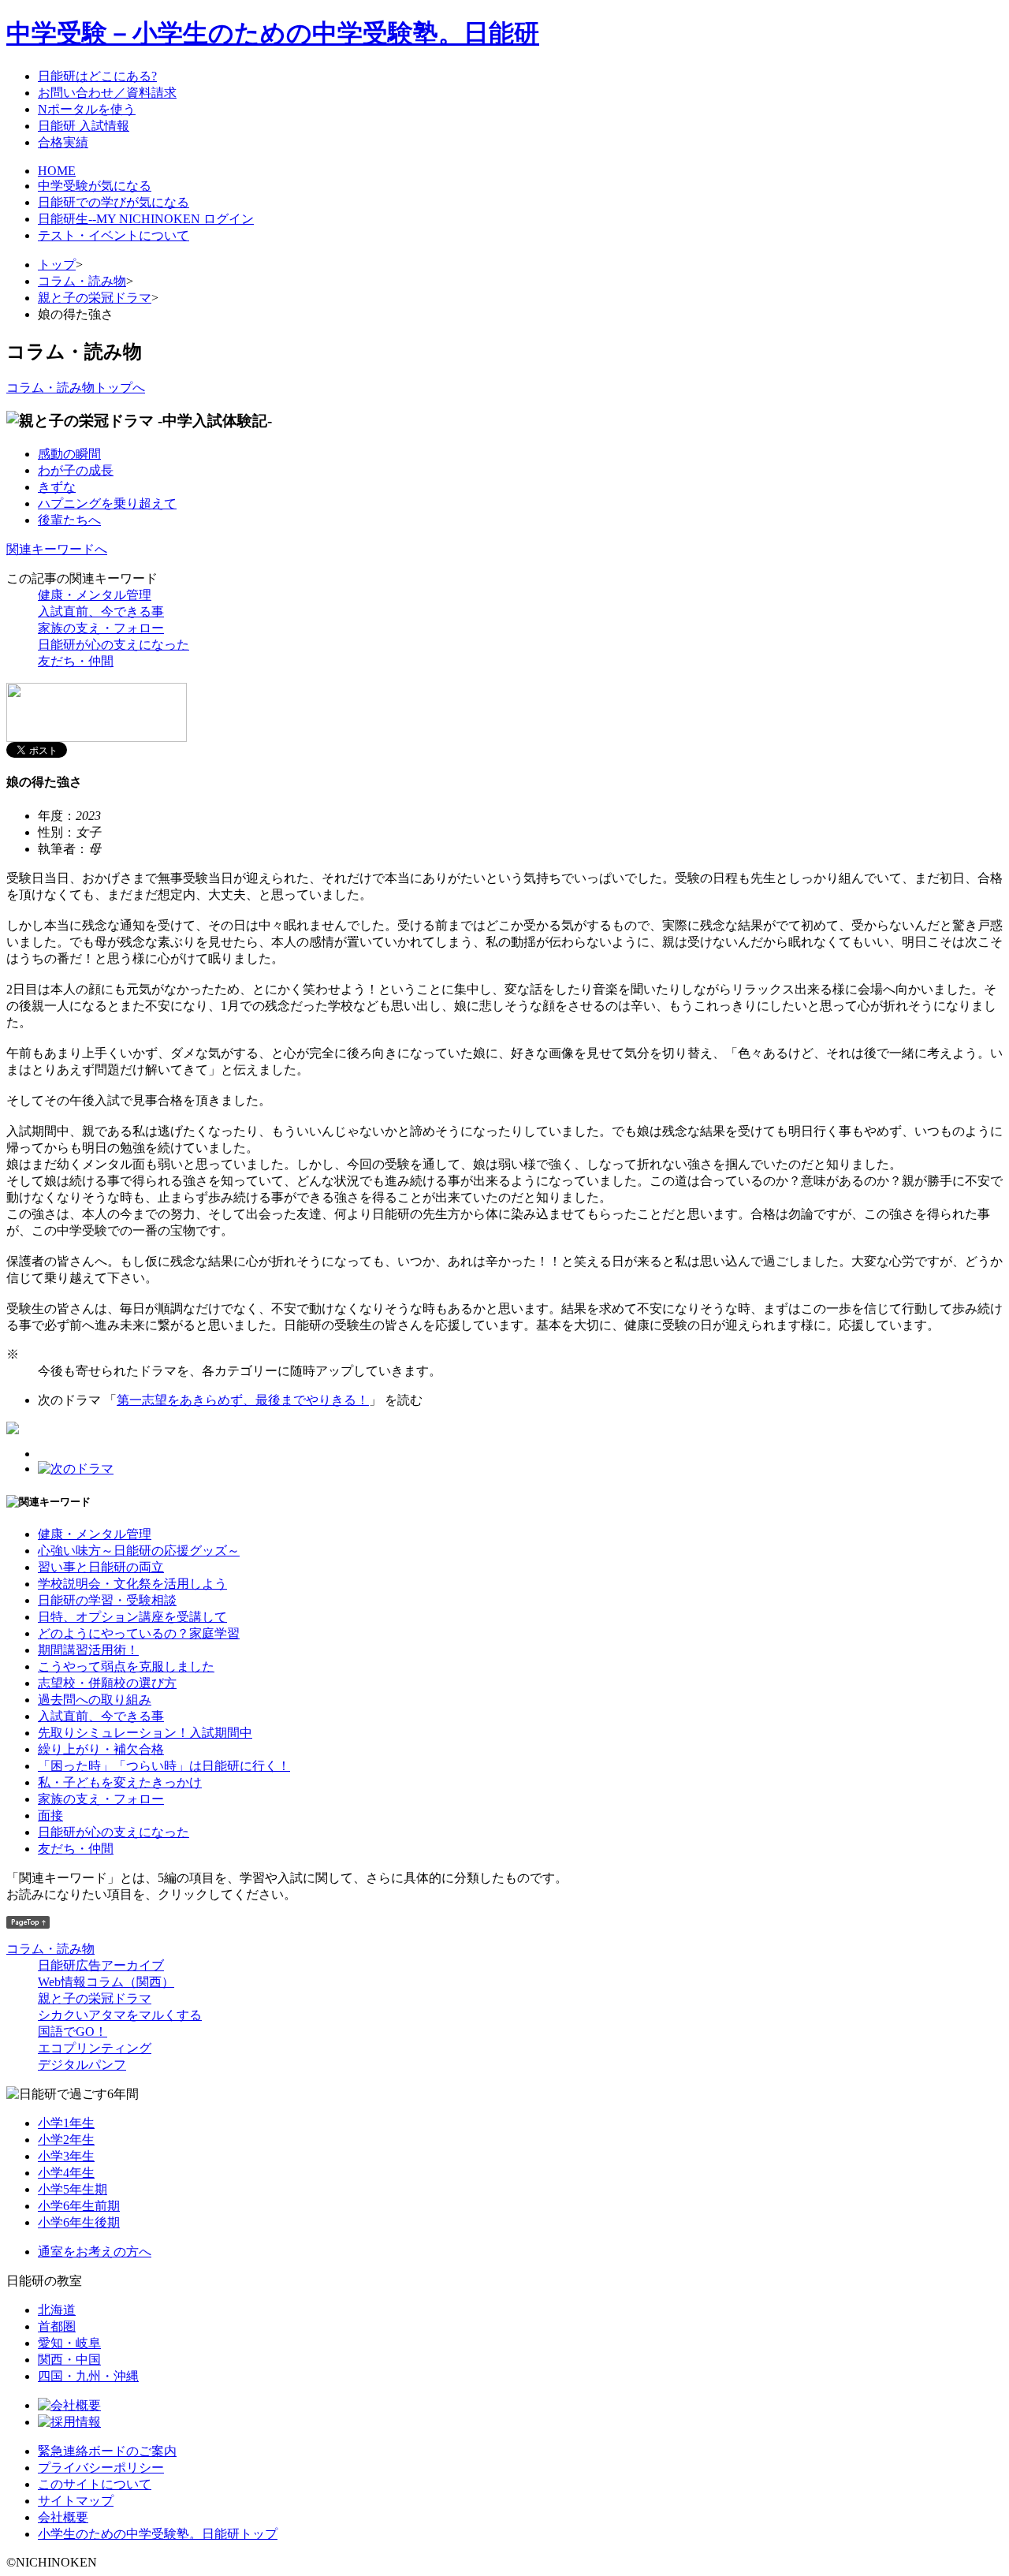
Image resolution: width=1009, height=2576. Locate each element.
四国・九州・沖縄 (88, 2376)
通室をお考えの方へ (95, 2252)
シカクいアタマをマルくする (120, 2015)
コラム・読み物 (82, 281)
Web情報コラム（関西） (106, 1982)
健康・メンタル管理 (95, 595)
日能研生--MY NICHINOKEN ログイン (146, 219)
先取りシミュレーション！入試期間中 (145, 1733)
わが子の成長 (76, 470)
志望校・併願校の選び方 (107, 1683)
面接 (50, 1816)
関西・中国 (69, 2360)
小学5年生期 (73, 2189)
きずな (57, 487)
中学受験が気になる (95, 186)
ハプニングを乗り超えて (107, 503)
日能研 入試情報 (84, 126)
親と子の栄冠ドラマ (95, 298)
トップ (57, 265)
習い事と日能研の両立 (101, 1567)
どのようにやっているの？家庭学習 (139, 1633)
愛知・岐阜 (69, 2343)
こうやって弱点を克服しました (126, 1666)
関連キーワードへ (57, 549)
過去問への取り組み (95, 1700)
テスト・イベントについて (114, 235)
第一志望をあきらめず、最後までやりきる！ (243, 1400)
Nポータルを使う (87, 109)
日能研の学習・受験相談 (107, 1600)
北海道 (57, 2310)
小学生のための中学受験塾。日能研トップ (158, 2534)
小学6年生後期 (79, 2222)
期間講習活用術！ (88, 1650)
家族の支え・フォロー (101, 628)
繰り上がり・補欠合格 (101, 1749)
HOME (57, 171)
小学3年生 (66, 2156)
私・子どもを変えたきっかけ (120, 1782)
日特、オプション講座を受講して (132, 1617)
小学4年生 (66, 2173)
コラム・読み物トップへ (76, 388)
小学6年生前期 (79, 2206)
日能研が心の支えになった (114, 645)
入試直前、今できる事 (101, 611)
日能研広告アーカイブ (101, 1965)
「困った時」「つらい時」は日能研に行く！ (164, 1766)
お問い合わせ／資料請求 (107, 93)
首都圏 (57, 2326)
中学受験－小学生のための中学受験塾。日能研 (273, 33)
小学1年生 (66, 2123)
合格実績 (63, 142)
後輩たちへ (69, 520)
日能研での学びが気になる (114, 202)
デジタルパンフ (82, 2065)
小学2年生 (66, 2140)
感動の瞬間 (69, 454)
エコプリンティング (95, 2048)
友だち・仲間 (76, 661)
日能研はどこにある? (97, 76)
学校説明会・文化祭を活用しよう (132, 1584)
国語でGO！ (73, 2032)
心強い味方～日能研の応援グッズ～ (139, 1551)
